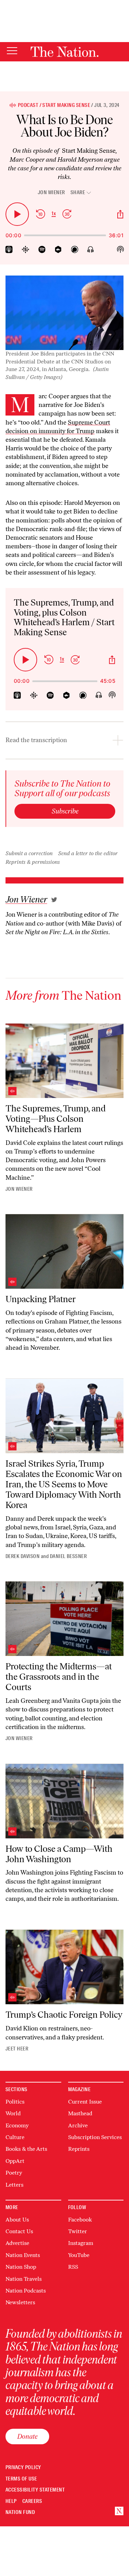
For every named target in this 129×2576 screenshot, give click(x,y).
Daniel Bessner (68, 1556)
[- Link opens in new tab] (54, 900)
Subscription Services (95, 2137)
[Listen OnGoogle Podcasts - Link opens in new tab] (26, 249)
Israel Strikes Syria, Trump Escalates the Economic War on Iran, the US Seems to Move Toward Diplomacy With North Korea (64, 1484)
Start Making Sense (66, 105)
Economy (17, 2125)
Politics (15, 2102)
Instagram (81, 2243)
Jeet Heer (17, 2049)
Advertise (17, 2243)
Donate (27, 2436)
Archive (78, 2125)
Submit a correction (29, 853)
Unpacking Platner (41, 1299)
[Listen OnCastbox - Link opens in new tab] (58, 249)
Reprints (79, 2149)
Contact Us (19, 2231)
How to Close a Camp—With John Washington (59, 1854)
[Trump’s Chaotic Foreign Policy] (64, 1967)
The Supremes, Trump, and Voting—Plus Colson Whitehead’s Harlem (56, 1119)
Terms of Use (21, 2479)
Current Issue (85, 2102)
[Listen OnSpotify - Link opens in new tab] (42, 249)
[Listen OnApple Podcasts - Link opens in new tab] (9, 249)
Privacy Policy (23, 2468)
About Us (17, 2220)
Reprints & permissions (33, 862)
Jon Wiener (51, 192)
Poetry (14, 2173)
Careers (32, 2501)
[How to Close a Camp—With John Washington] (64, 1801)
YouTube (79, 2255)
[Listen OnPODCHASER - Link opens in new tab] (75, 249)
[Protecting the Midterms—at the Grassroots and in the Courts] (64, 1619)
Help (11, 2501)
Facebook (80, 2220)
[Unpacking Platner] (64, 1251)
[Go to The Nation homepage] (64, 52)
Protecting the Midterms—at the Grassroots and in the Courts (59, 1677)
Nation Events (23, 2255)
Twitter (78, 2231)
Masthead (80, 2113)
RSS (73, 2267)
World (13, 2113)
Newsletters (20, 2302)
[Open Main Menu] (12, 51)
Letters (14, 2185)
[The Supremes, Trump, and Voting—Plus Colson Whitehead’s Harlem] (64, 1061)
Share (78, 193)
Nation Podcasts (26, 2291)
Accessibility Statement (35, 2490)
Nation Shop (21, 2267)
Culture (15, 2137)
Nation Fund (20, 2512)
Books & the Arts (26, 2149)
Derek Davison (23, 1556)
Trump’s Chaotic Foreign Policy (64, 2015)
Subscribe (65, 811)
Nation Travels (24, 2279)
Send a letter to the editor (88, 853)
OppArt (15, 2161)
